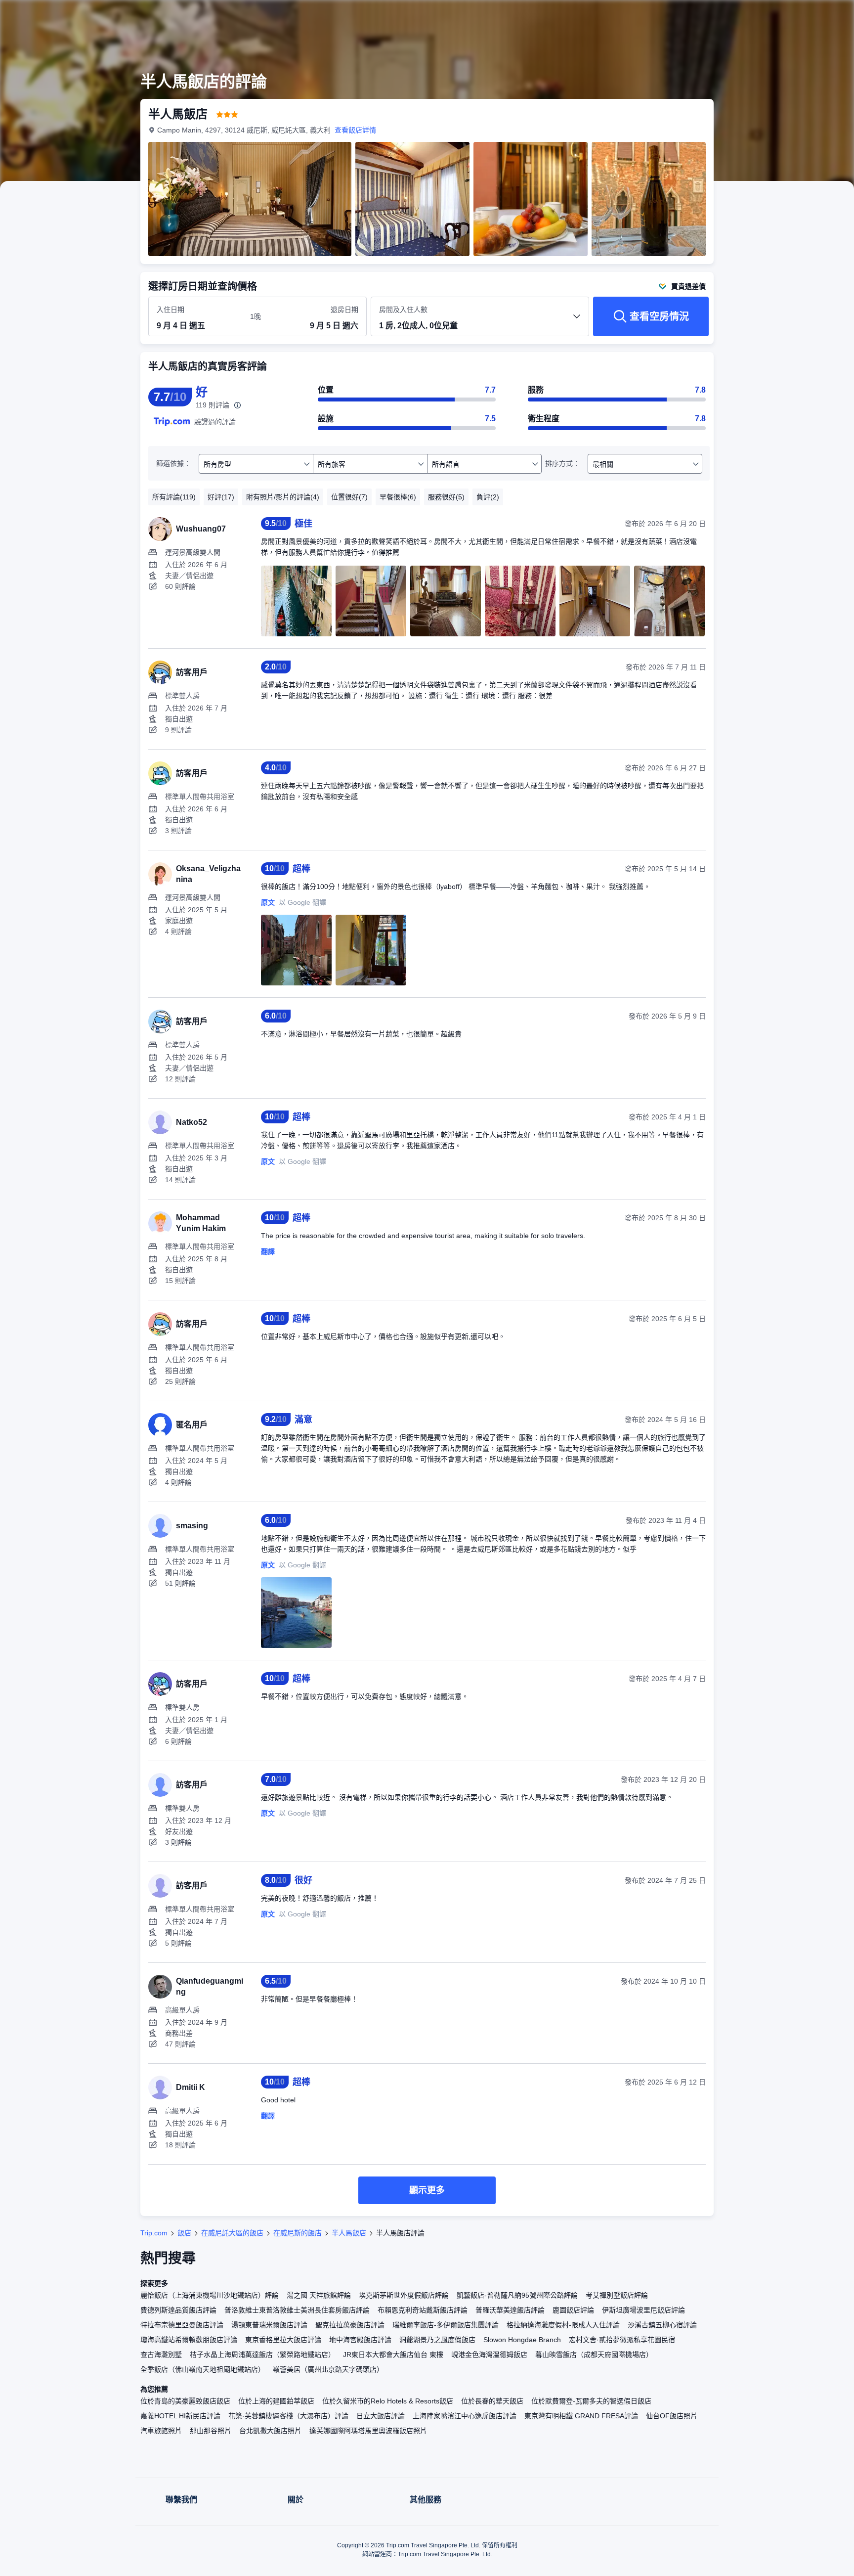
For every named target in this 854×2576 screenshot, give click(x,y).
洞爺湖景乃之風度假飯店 (437, 2340)
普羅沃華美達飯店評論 (510, 2310)
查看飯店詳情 (355, 130)
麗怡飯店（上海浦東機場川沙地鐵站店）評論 (210, 2295)
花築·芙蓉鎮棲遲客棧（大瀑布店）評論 (288, 2416)
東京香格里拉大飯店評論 (283, 2340)
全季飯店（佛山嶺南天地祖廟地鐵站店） (203, 2369)
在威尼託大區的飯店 (232, 2233)
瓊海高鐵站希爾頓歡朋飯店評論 (189, 2340)
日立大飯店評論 (381, 2416)
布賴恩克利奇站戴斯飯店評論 (423, 2310)
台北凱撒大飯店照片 (270, 2431)
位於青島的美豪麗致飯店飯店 (185, 2401)
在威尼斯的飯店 (298, 2233)
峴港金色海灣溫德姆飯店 (489, 2354)
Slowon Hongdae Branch (522, 2340)
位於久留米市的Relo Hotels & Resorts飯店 (388, 2401)
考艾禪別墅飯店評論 (617, 2295)
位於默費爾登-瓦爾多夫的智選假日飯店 (591, 2401)
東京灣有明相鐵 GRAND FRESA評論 (581, 2416)
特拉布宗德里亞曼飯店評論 (182, 2325)
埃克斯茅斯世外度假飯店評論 (404, 2295)
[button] (788, 16)
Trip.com (154, 2233)
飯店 (184, 2233)
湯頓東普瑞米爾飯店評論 (269, 2325)
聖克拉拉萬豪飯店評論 (350, 2325)
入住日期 (171, 310)
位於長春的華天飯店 (492, 2401)
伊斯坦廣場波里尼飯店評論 (643, 2310)
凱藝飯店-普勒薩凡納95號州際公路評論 (517, 2295)
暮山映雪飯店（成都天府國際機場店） (594, 2354)
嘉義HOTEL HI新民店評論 (180, 2416)
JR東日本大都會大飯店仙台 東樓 (393, 2354)
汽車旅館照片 (161, 2431)
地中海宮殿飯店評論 (360, 2340)
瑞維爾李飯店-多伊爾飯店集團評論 (446, 2325)
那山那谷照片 (211, 2431)
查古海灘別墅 (161, 2354)
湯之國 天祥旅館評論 (319, 2295)
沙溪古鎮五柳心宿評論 (662, 2325)
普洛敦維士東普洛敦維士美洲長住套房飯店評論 (297, 2310)
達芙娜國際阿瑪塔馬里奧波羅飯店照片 (368, 2431)
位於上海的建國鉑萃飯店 (276, 2401)
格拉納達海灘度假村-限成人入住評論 (563, 2325)
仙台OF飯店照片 (672, 2416)
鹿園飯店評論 (573, 2310)
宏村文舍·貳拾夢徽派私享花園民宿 (622, 2340)
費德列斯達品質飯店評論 (178, 2310)
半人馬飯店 (349, 2233)
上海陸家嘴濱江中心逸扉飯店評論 (465, 2416)
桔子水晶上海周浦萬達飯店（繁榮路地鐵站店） (262, 2354)
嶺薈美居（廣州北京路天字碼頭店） (328, 2369)
